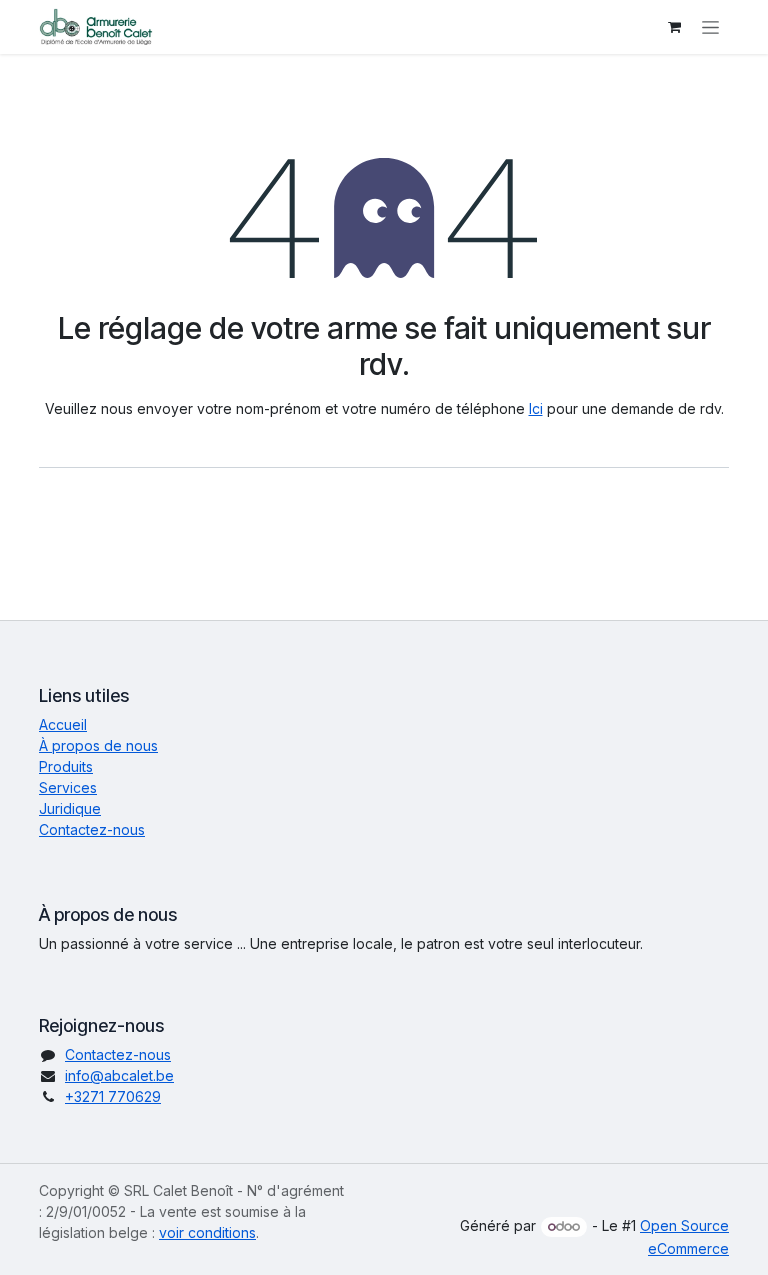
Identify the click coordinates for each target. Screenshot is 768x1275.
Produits (66, 766)
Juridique (70, 808)
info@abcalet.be (119, 1075)
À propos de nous (98, 745)
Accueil (63, 724)
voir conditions (207, 1232)
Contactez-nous (92, 829)
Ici (536, 408)
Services (68, 787)
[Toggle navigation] (710, 27)
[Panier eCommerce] (674, 27)
